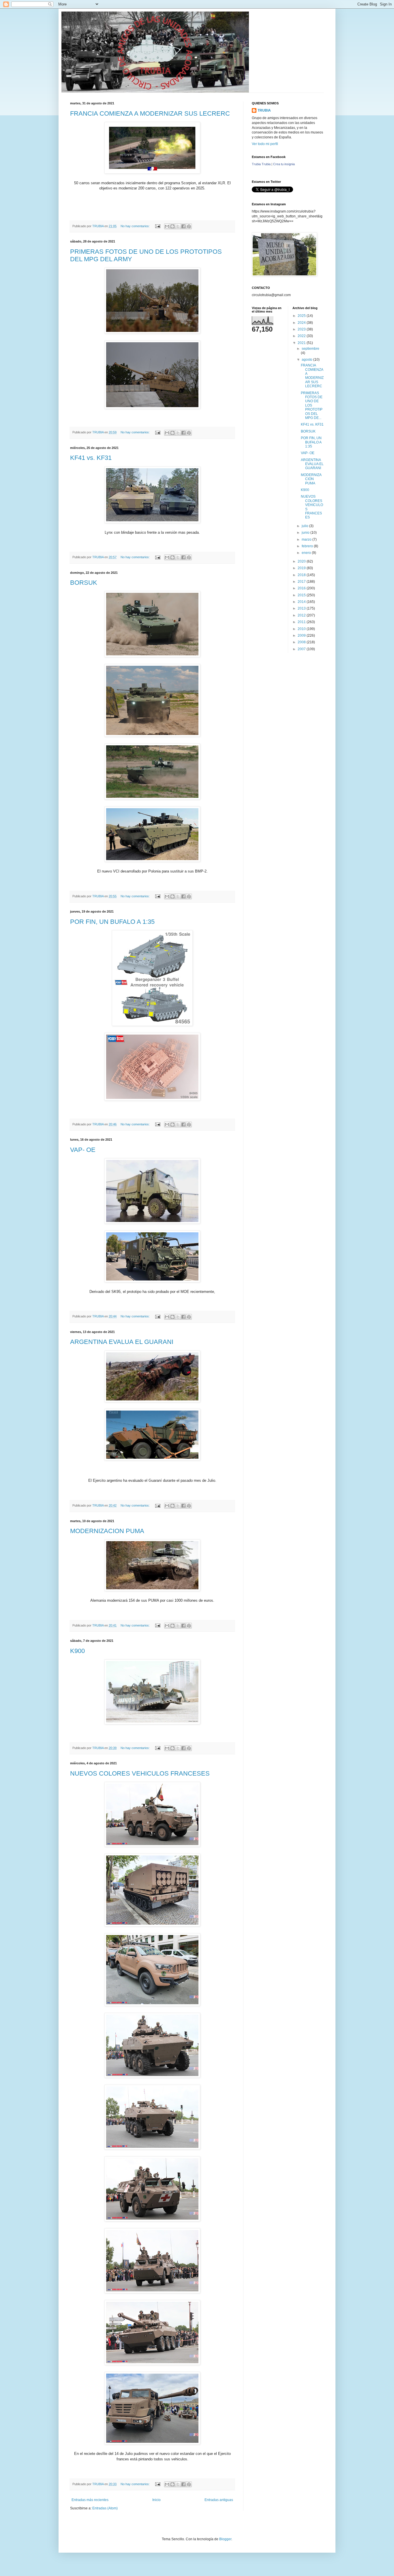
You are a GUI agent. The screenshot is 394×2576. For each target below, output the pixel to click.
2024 (302, 323)
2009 (302, 635)
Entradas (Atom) (105, 2508)
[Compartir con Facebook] (183, 226)
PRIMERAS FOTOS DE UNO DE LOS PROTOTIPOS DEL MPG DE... (312, 405)
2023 (302, 329)
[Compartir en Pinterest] (189, 226)
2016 (302, 588)
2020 (302, 561)
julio (305, 526)
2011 (302, 622)
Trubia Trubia (261, 164)
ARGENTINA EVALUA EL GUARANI (122, 1342)
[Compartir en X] (178, 226)
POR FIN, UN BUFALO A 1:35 (112, 922)
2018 (302, 575)
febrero (308, 546)
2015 (302, 595)
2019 (302, 568)
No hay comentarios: (136, 226)
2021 (302, 343)
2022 (302, 336)
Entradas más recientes (90, 2500)
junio (306, 533)
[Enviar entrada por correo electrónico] (157, 226)
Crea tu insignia (284, 164)
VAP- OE (83, 1150)
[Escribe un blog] (172, 226)
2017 (302, 582)
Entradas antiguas (219, 2500)
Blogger (225, 2539)
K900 (77, 1651)
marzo (307, 539)
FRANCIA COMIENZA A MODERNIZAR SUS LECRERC (150, 113)
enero (307, 553)
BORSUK (84, 583)
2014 (302, 602)
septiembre (310, 349)
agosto (307, 360)
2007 (302, 649)
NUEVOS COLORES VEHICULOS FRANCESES (140, 1773)
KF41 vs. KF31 (91, 458)
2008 (302, 642)
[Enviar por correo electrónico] (167, 226)
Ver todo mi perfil (265, 144)
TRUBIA (264, 110)
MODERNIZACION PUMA (107, 1531)
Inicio (156, 2500)
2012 (302, 615)
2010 (302, 629)
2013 (302, 608)
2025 (302, 316)
